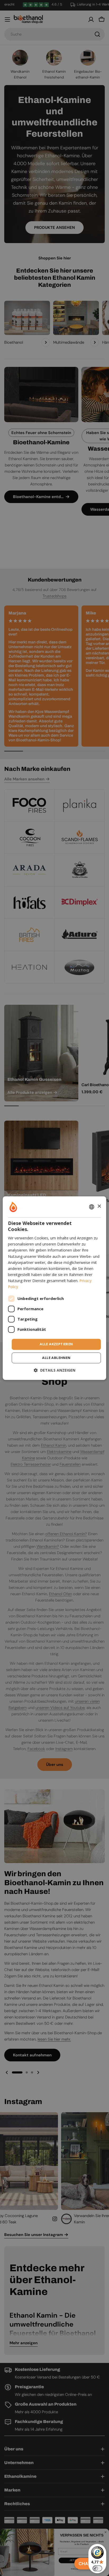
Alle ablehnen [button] (56, 1358)
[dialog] (54, 1288)
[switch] (97, 2568)
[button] (55, 1370)
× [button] (99, 1206)
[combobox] (92, 1207)
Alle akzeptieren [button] (56, 1344)
